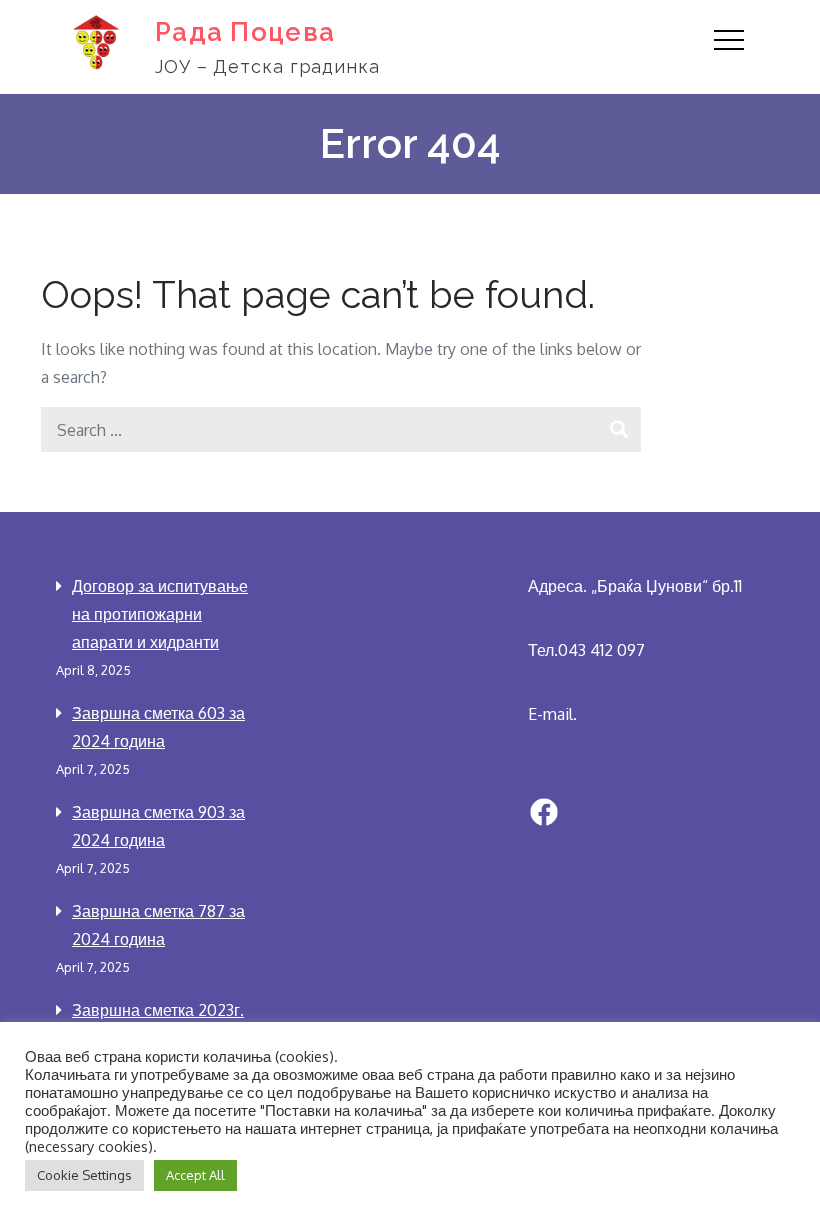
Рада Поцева (245, 32)
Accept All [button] (195, 1175)
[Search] (618, 429)
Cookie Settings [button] (84, 1175)
